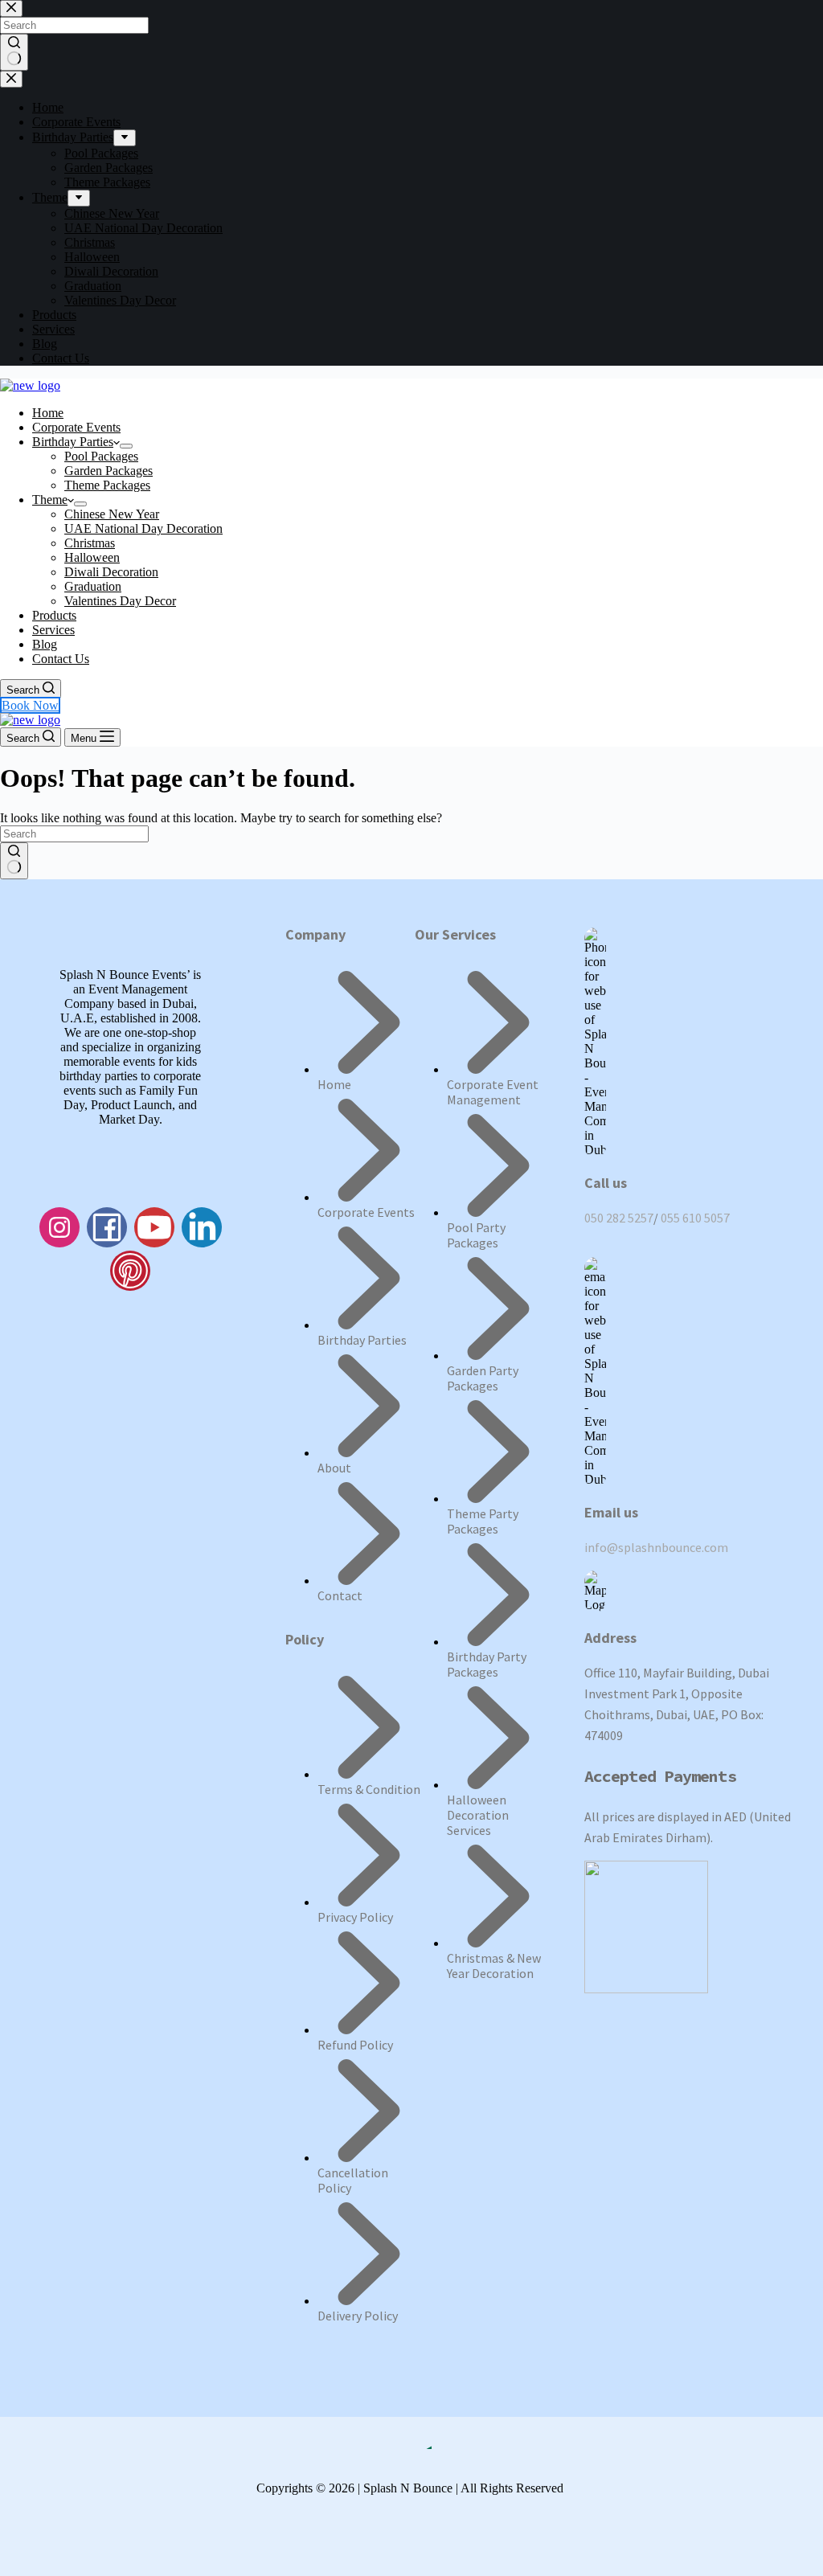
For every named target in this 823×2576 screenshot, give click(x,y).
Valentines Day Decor (120, 601)
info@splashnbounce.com (656, 1547)
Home (48, 413)
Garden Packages (109, 471)
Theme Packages (107, 485)
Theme (50, 500)
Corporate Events (76, 427)
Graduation (93, 586)
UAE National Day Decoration (143, 528)
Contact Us (61, 659)
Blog (45, 644)
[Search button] (14, 861)
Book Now (30, 705)
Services (53, 630)
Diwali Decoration (111, 572)
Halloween (92, 557)
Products (54, 615)
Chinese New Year (112, 514)
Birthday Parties (73, 442)
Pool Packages (101, 456)
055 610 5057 (695, 1218)
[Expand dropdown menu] (126, 446)
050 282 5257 (619, 1218)
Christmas (90, 543)
